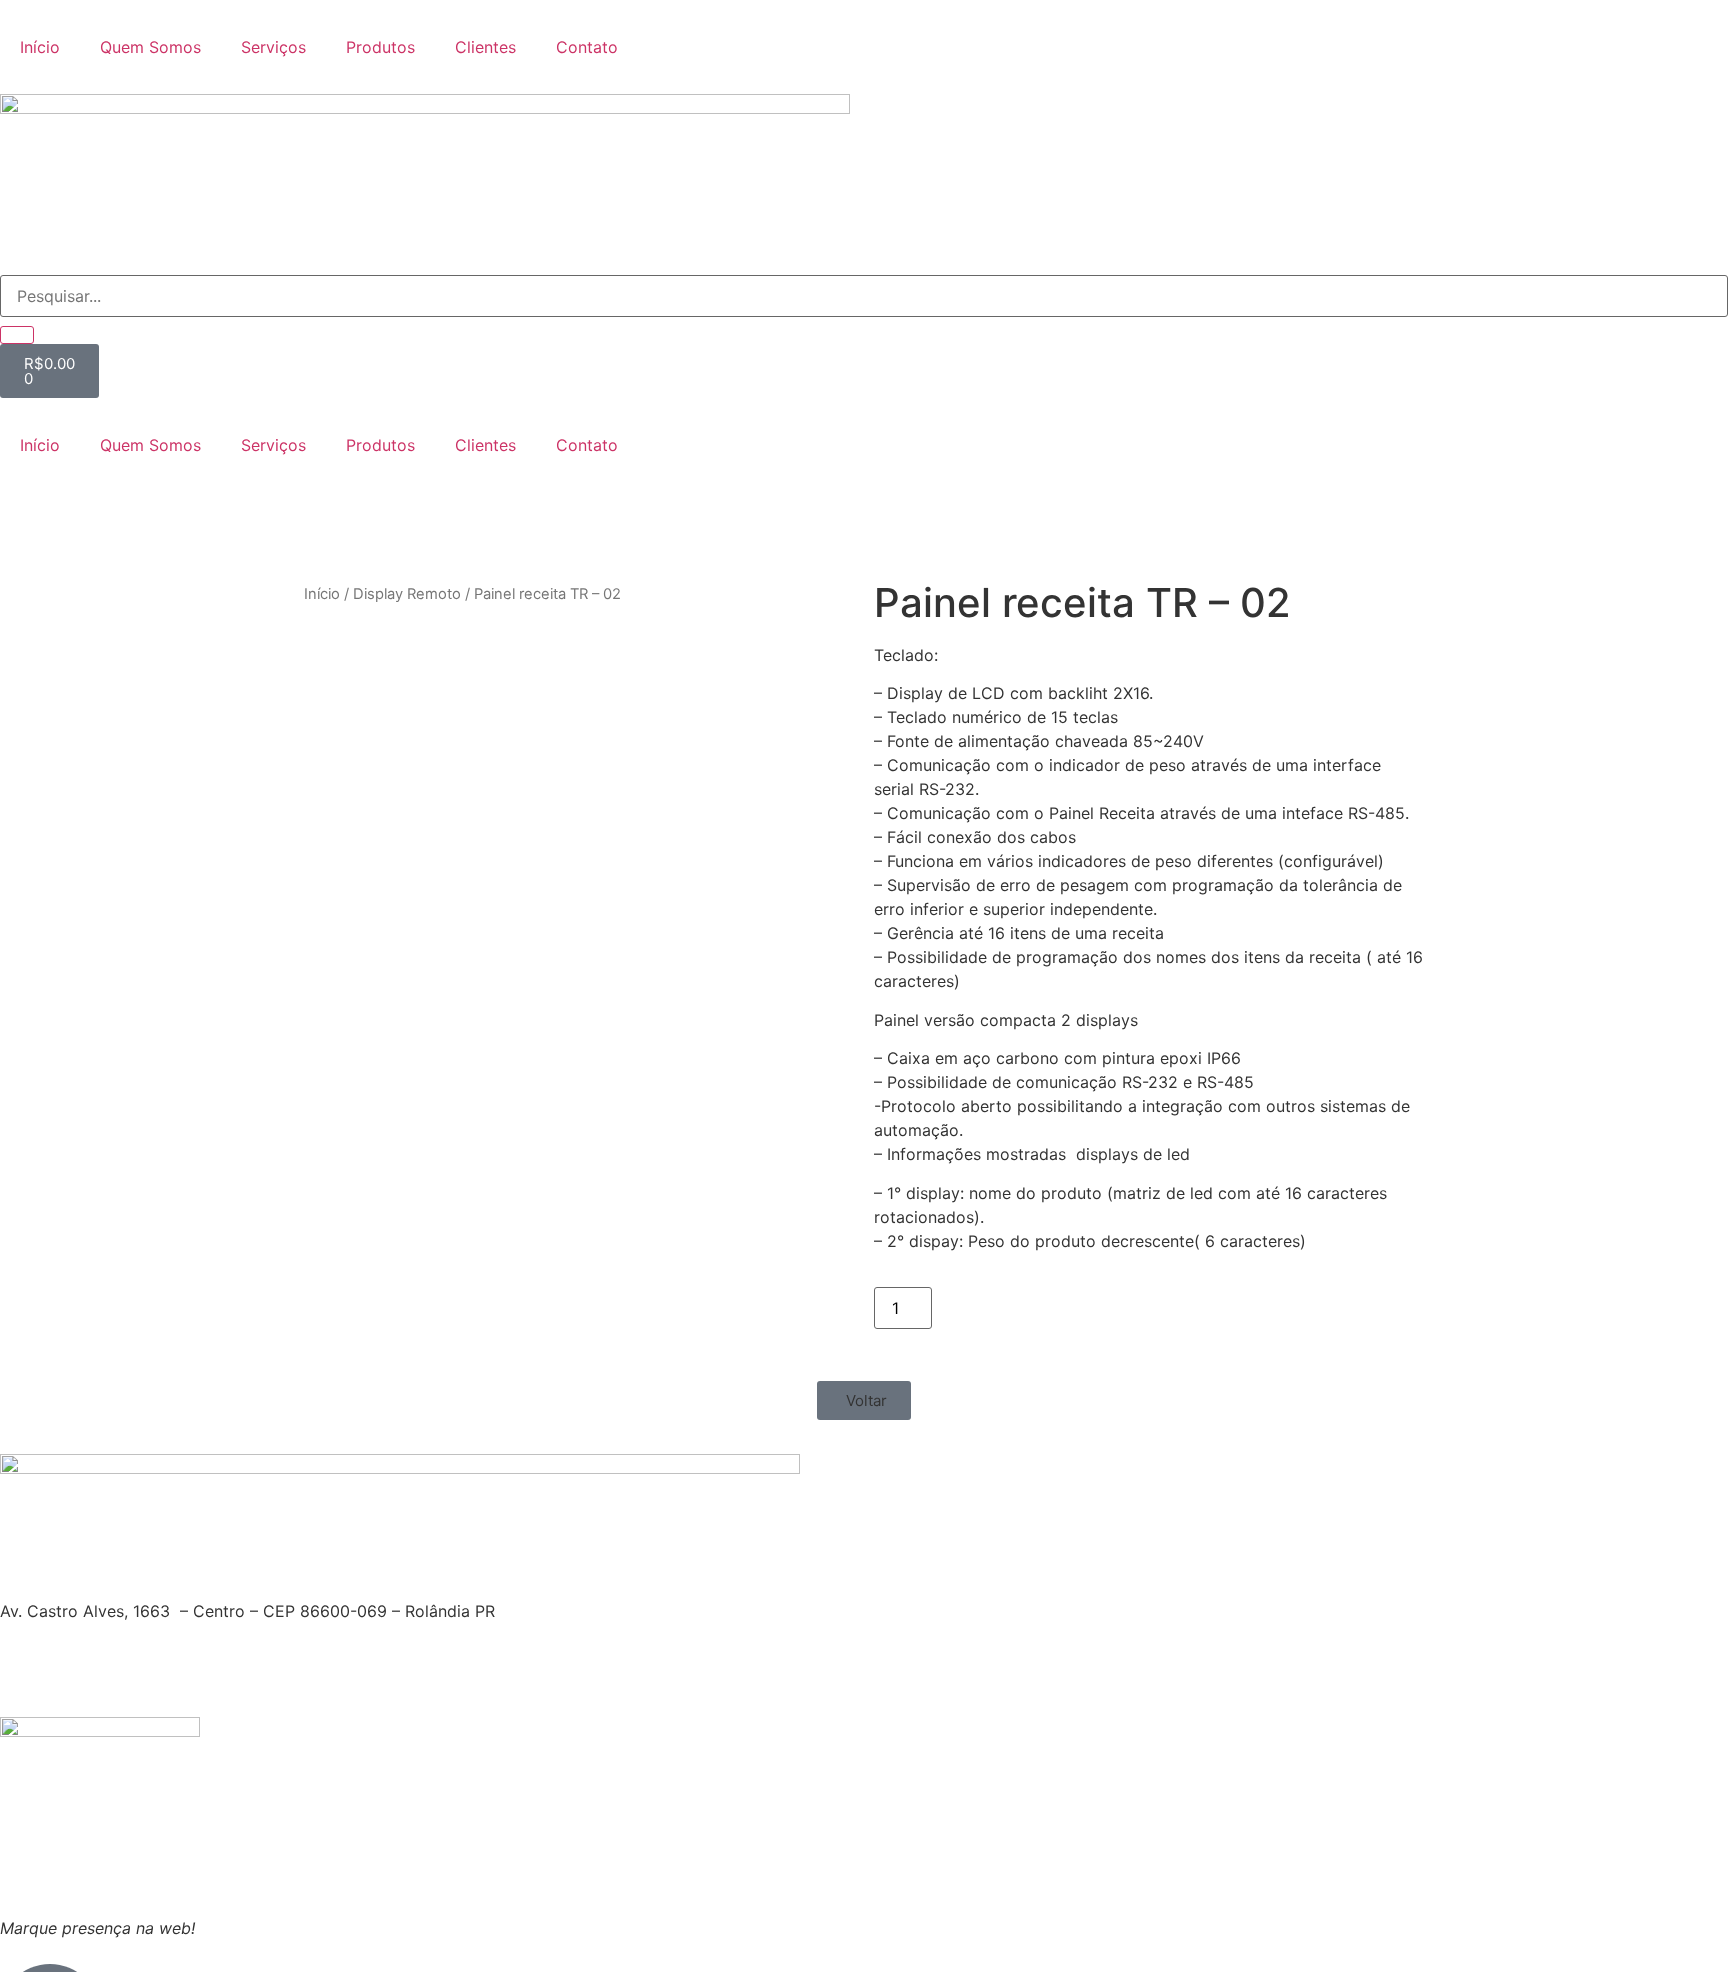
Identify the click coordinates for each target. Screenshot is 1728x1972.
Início (40, 47)
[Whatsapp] (135, 517)
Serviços (273, 47)
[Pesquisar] (17, 335)
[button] (864, 1400)
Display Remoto (407, 594)
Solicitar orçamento (1028, 1305)
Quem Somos (150, 47)
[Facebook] (25, 517)
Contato (587, 47)
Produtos (380, 47)
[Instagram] (80, 517)
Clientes (485, 47)
